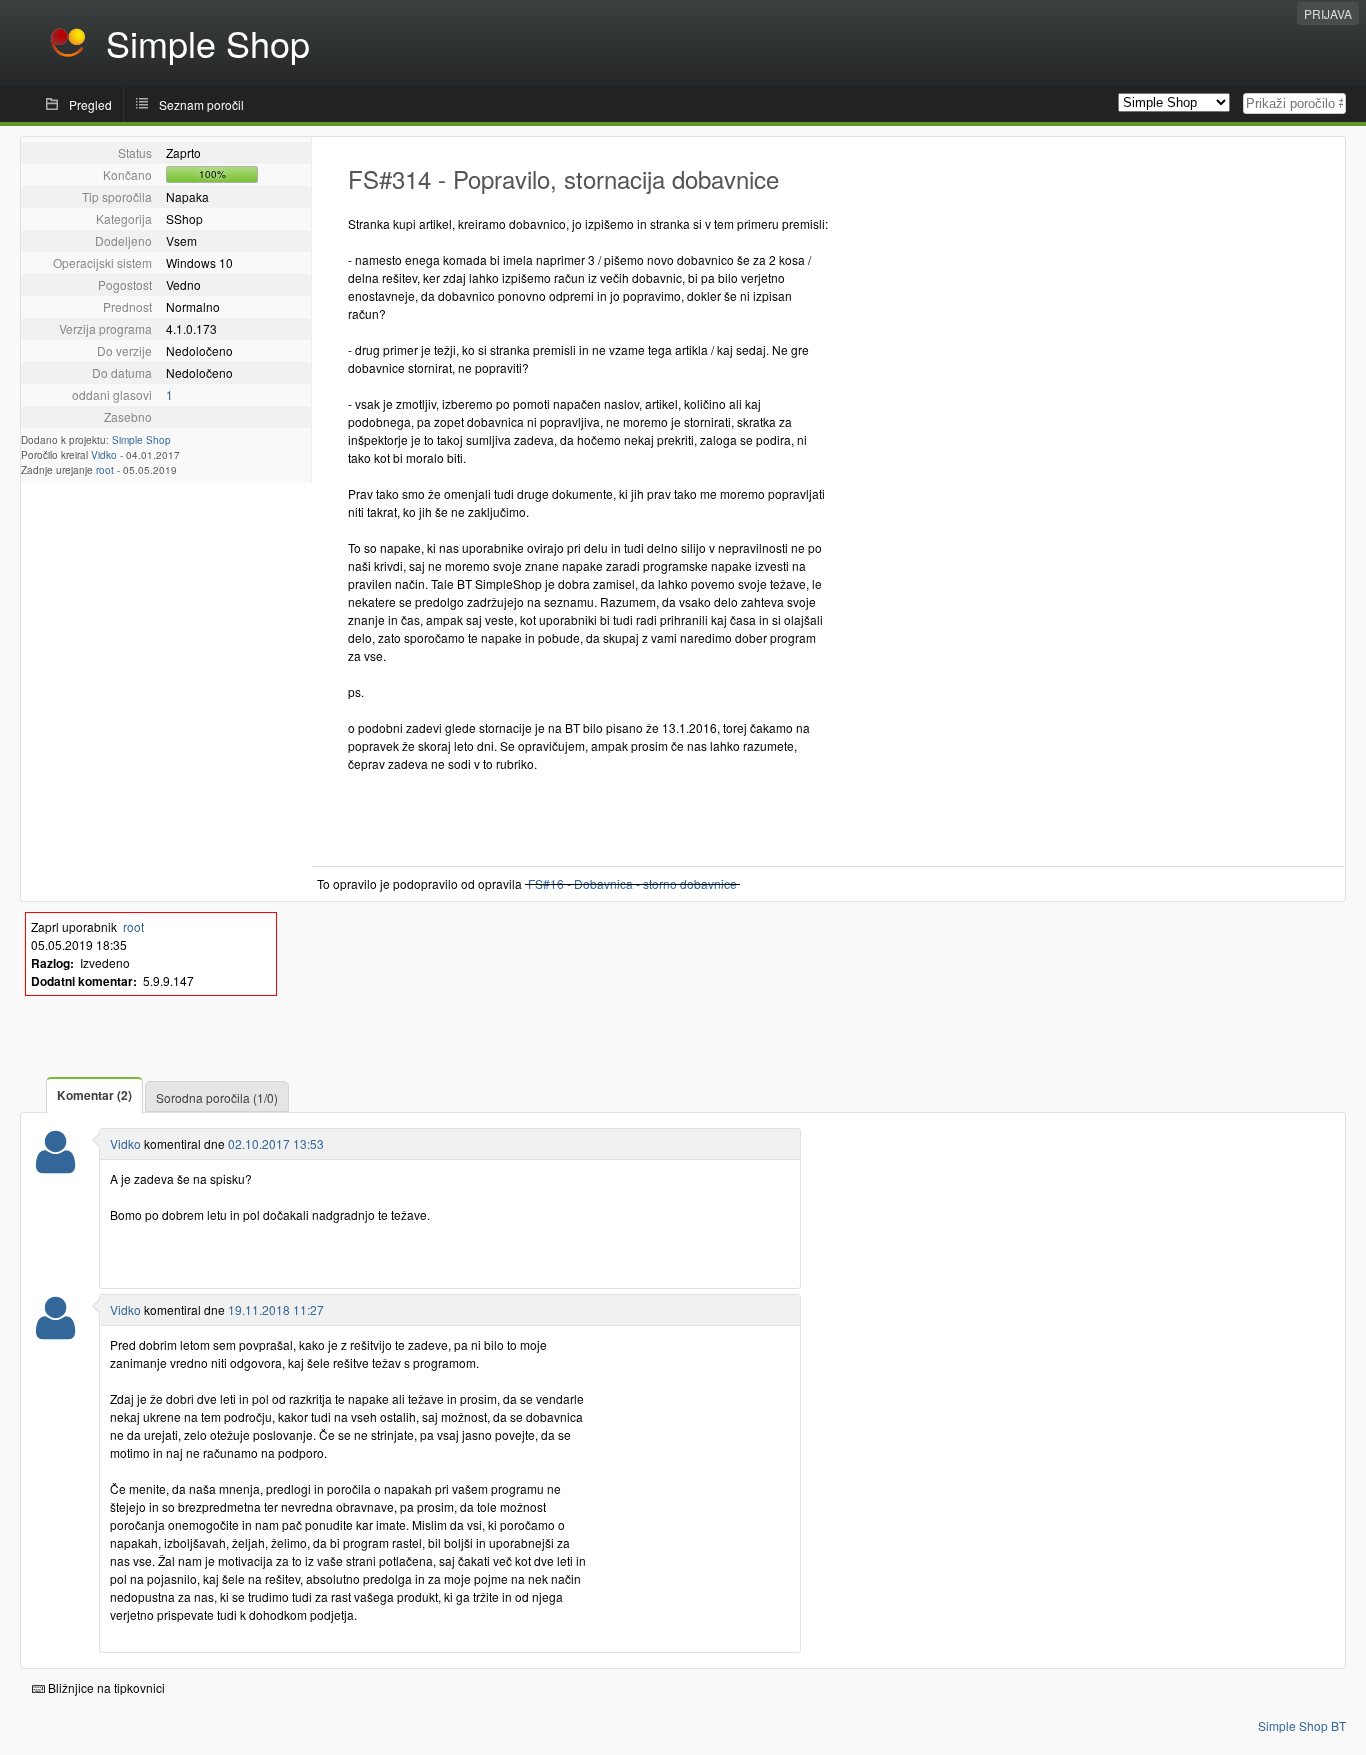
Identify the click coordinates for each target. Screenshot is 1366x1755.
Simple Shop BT (1302, 1725)
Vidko (104, 455)
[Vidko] (55, 1164)
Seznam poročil (201, 104)
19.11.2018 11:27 (276, 1309)
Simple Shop (141, 440)
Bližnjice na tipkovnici (105, 1687)
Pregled (90, 104)
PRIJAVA (1328, 13)
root (105, 470)
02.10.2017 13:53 (276, 1143)
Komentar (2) (94, 1095)
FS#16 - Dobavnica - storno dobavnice (632, 883)
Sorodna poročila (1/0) (217, 1097)
